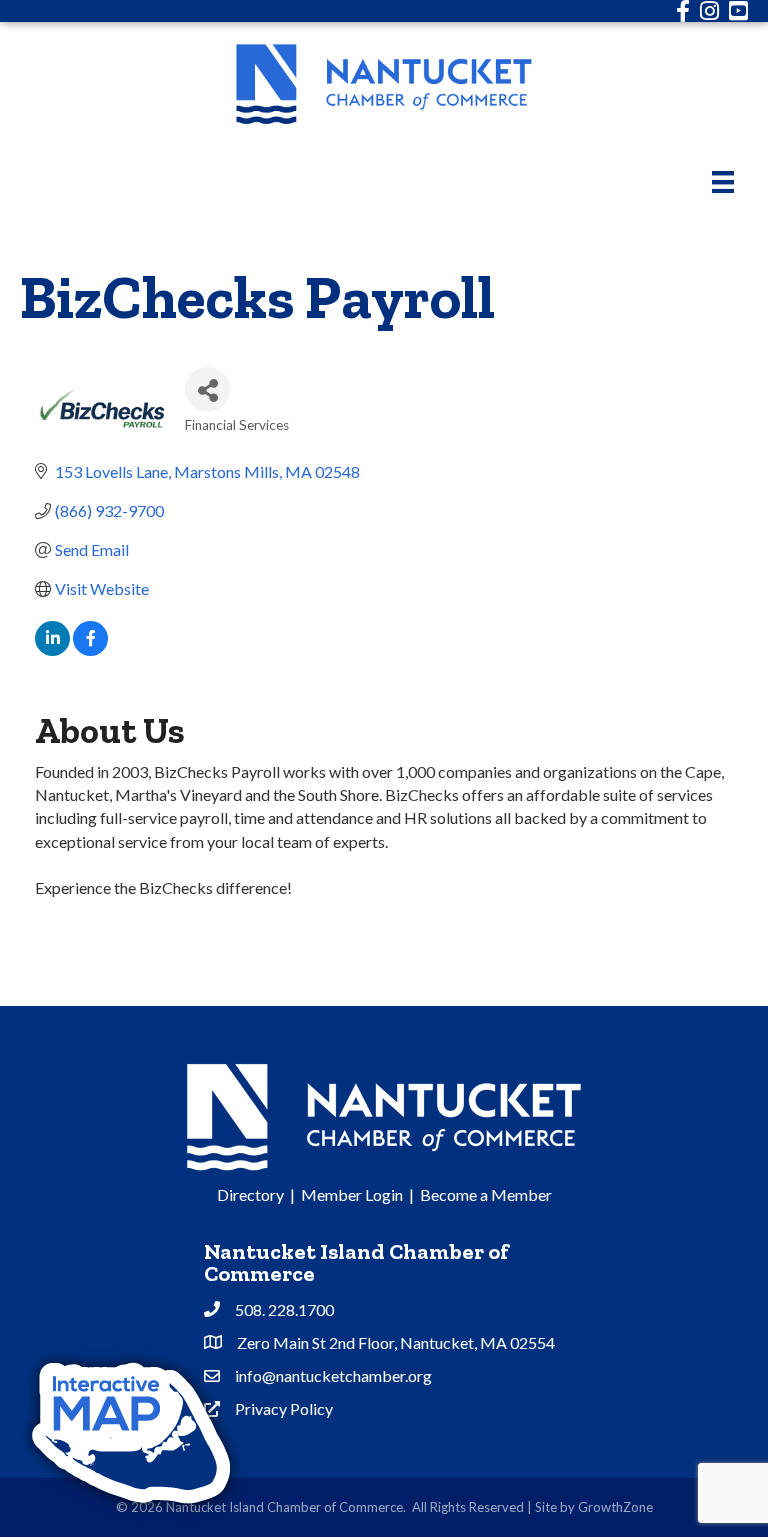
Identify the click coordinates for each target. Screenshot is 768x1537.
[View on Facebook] (90, 649)
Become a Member (486, 1194)
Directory (250, 1194)
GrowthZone (615, 1507)
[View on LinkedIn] (52, 649)
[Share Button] (207, 389)
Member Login (352, 1194)
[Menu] (723, 181)
